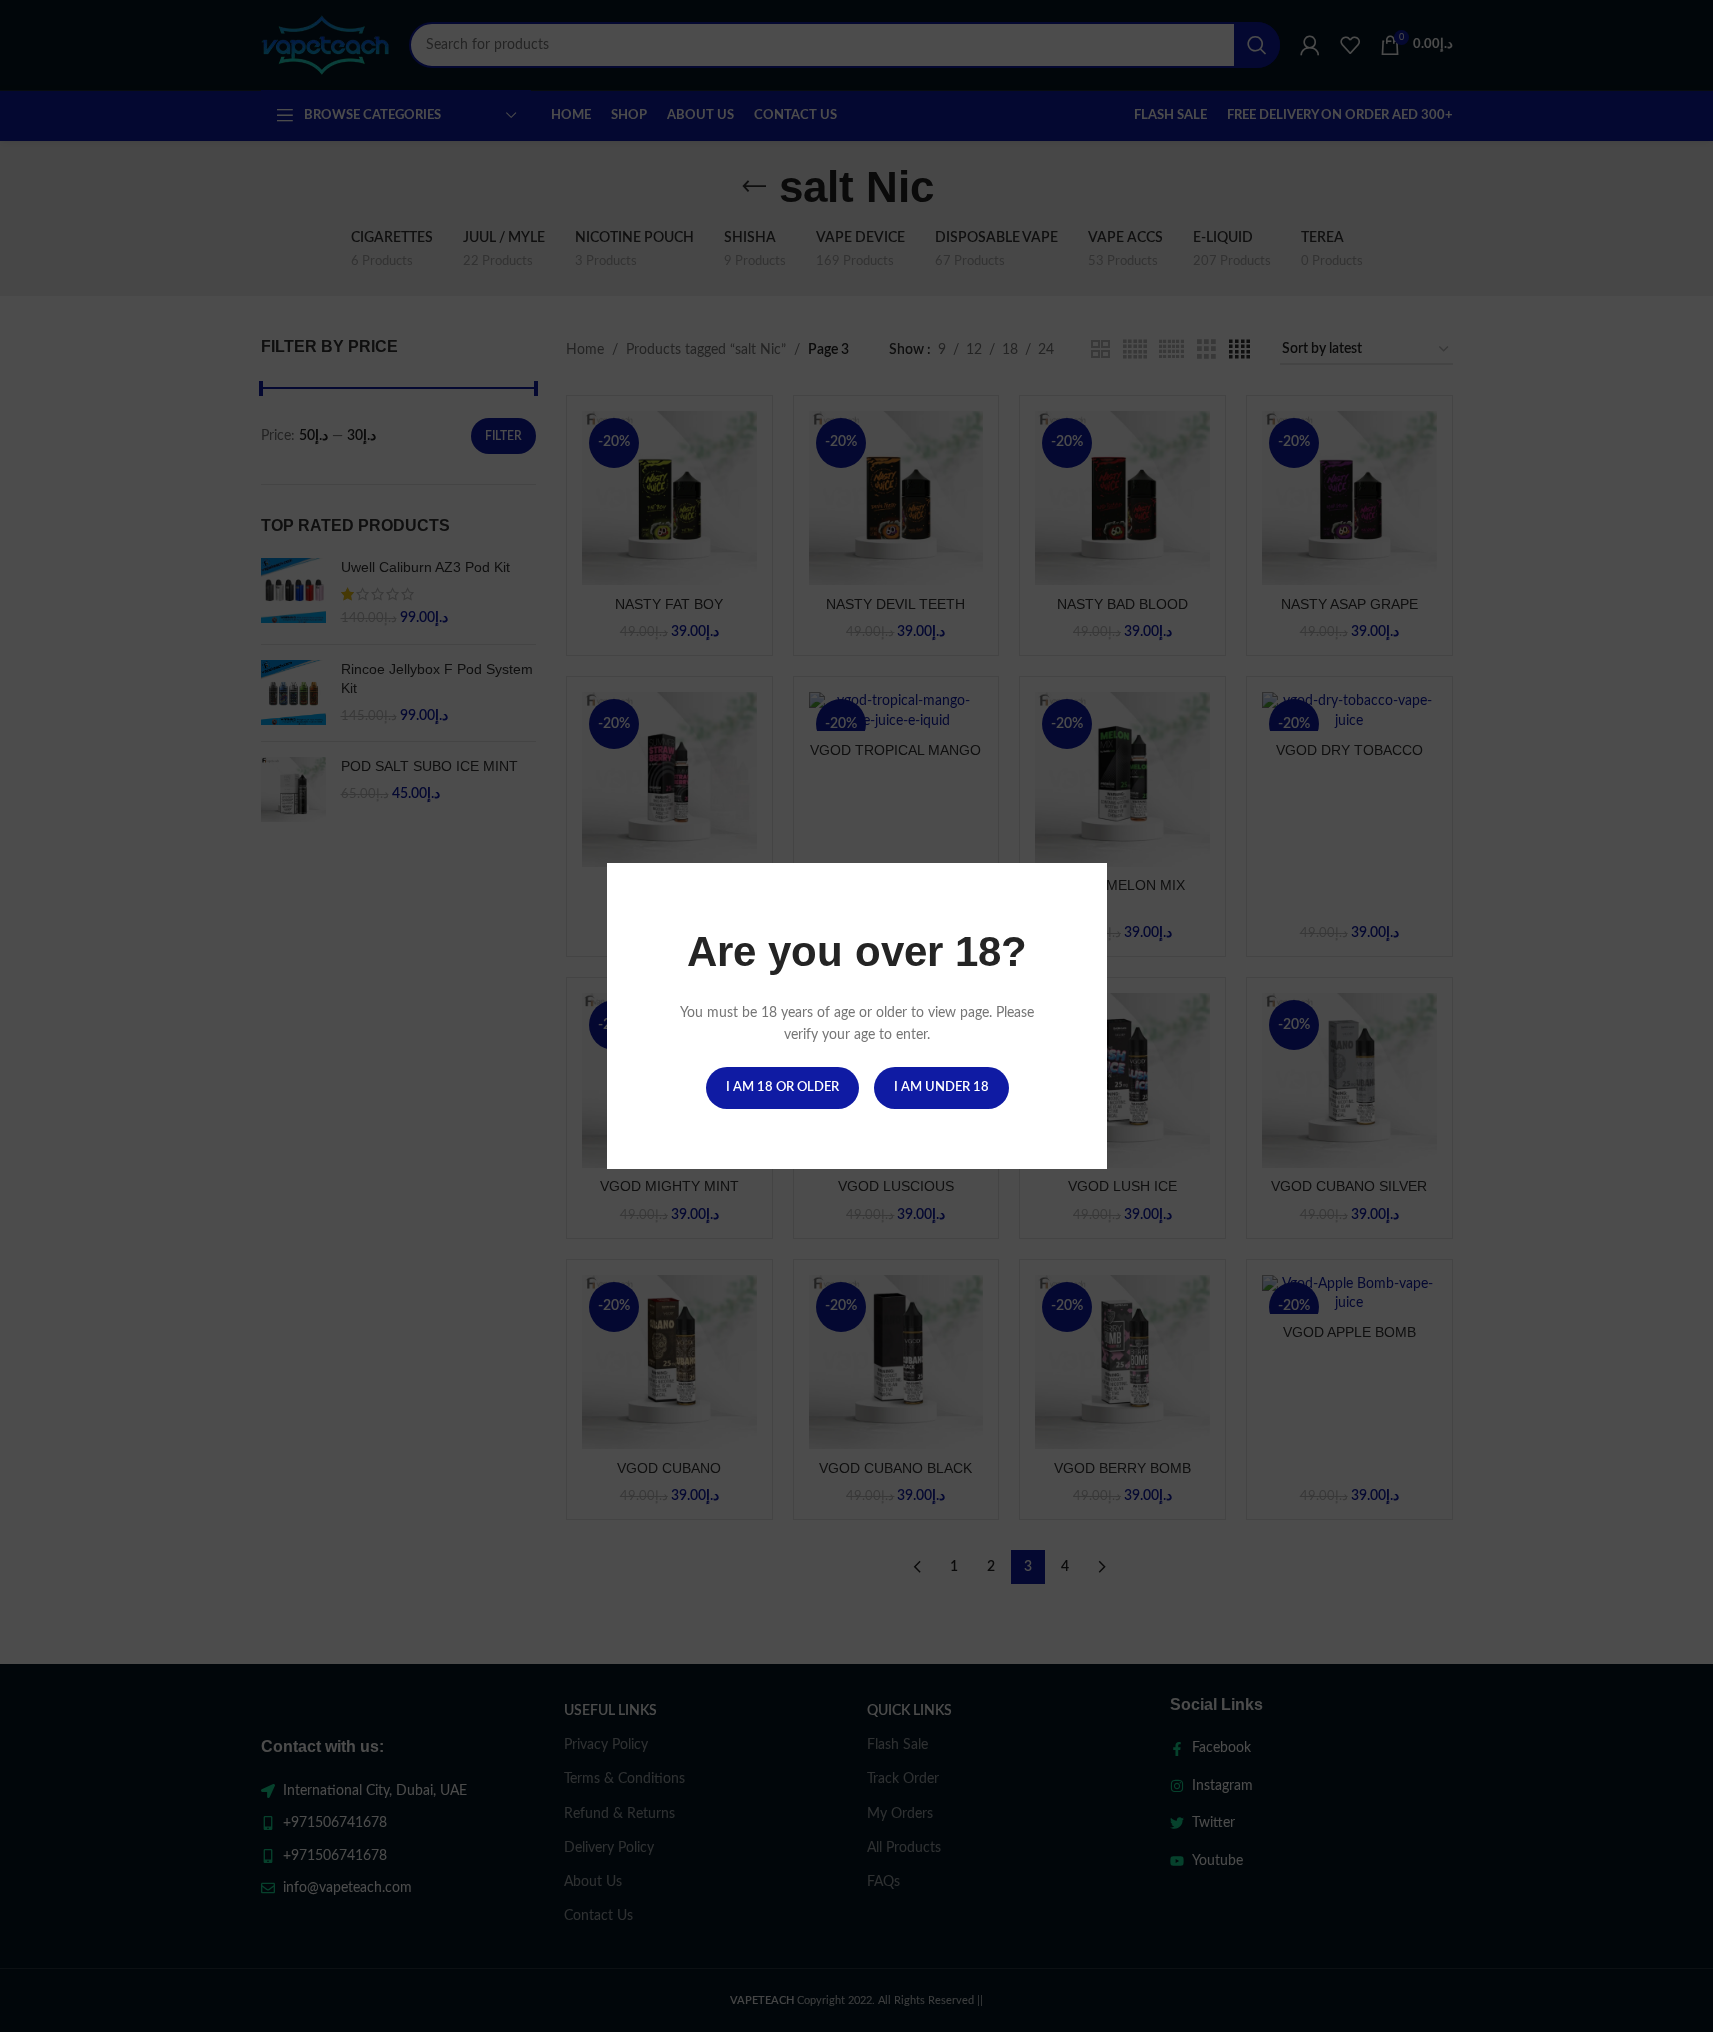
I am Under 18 (940, 1087)
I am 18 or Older (781, 1087)
